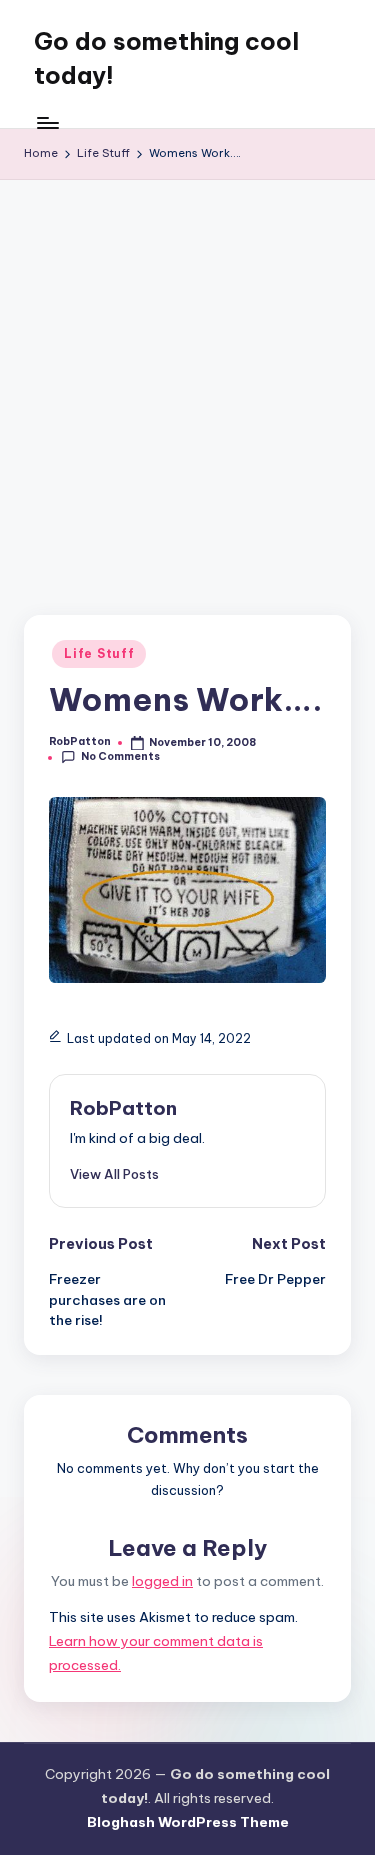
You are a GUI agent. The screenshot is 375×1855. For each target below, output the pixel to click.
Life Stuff (99, 653)
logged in (162, 1581)
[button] (114, 1174)
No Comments (120, 756)
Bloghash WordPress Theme (188, 1822)
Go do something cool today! (166, 58)
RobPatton (123, 1108)
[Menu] (47, 122)
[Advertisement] (187, 377)
